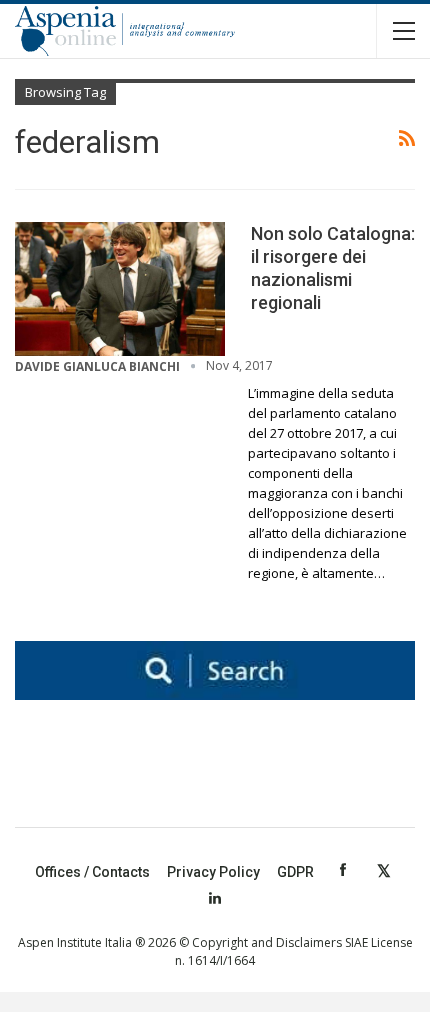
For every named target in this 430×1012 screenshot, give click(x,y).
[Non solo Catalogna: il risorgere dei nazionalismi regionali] (120, 289)
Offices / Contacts (92, 872)
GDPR (295, 872)
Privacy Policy (213, 872)
